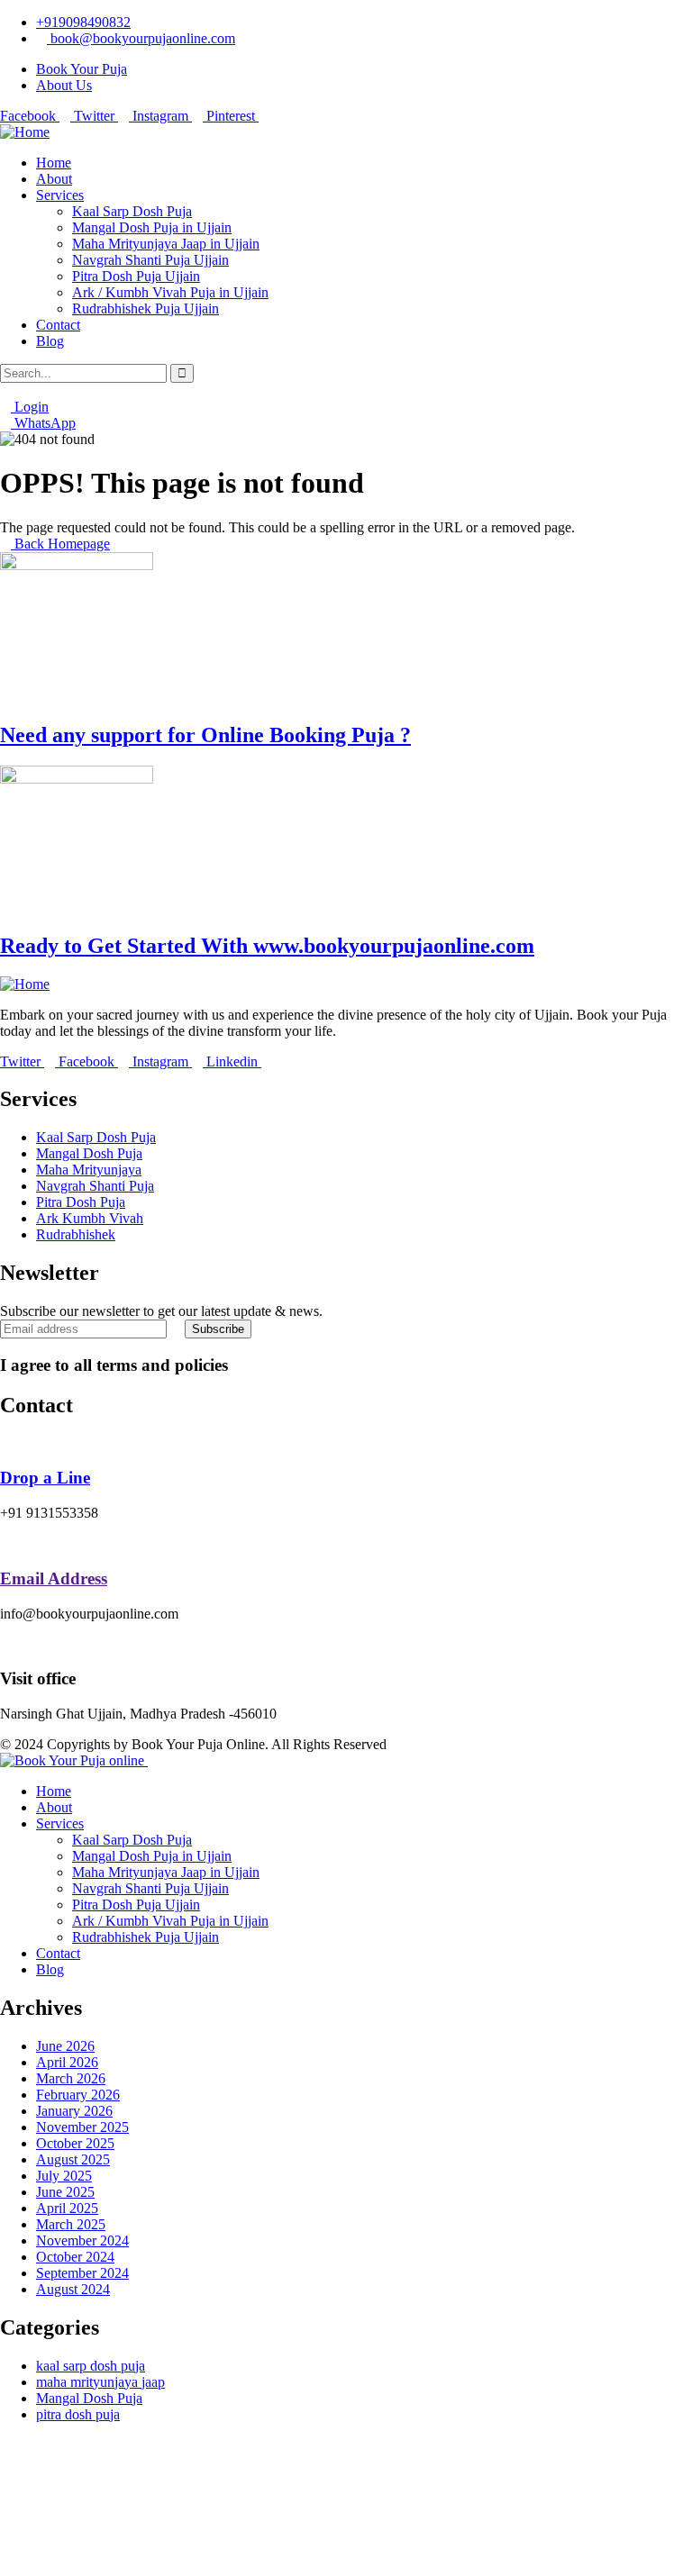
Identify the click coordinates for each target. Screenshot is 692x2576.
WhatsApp (43, 423)
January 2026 (74, 2111)
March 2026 (71, 2078)
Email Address (54, 1578)
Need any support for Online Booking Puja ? (205, 735)
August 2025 (73, 2159)
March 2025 (71, 2224)
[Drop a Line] (5, 1443)
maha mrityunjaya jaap (100, 2382)
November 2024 (82, 2240)
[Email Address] (5, 1543)
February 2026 (78, 2095)
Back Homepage (60, 544)
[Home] (25, 132)
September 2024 (82, 2273)
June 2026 (65, 2046)
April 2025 (67, 2208)
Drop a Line (45, 1478)
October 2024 (75, 2257)
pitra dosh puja (78, 2414)
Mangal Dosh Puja (89, 2398)
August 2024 (73, 2289)
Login (30, 407)
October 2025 (75, 2143)
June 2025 (65, 2192)
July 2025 (64, 2176)
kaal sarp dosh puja (91, 2366)
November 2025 (82, 2127)
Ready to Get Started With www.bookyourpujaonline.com (267, 946)
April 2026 (67, 2062)
